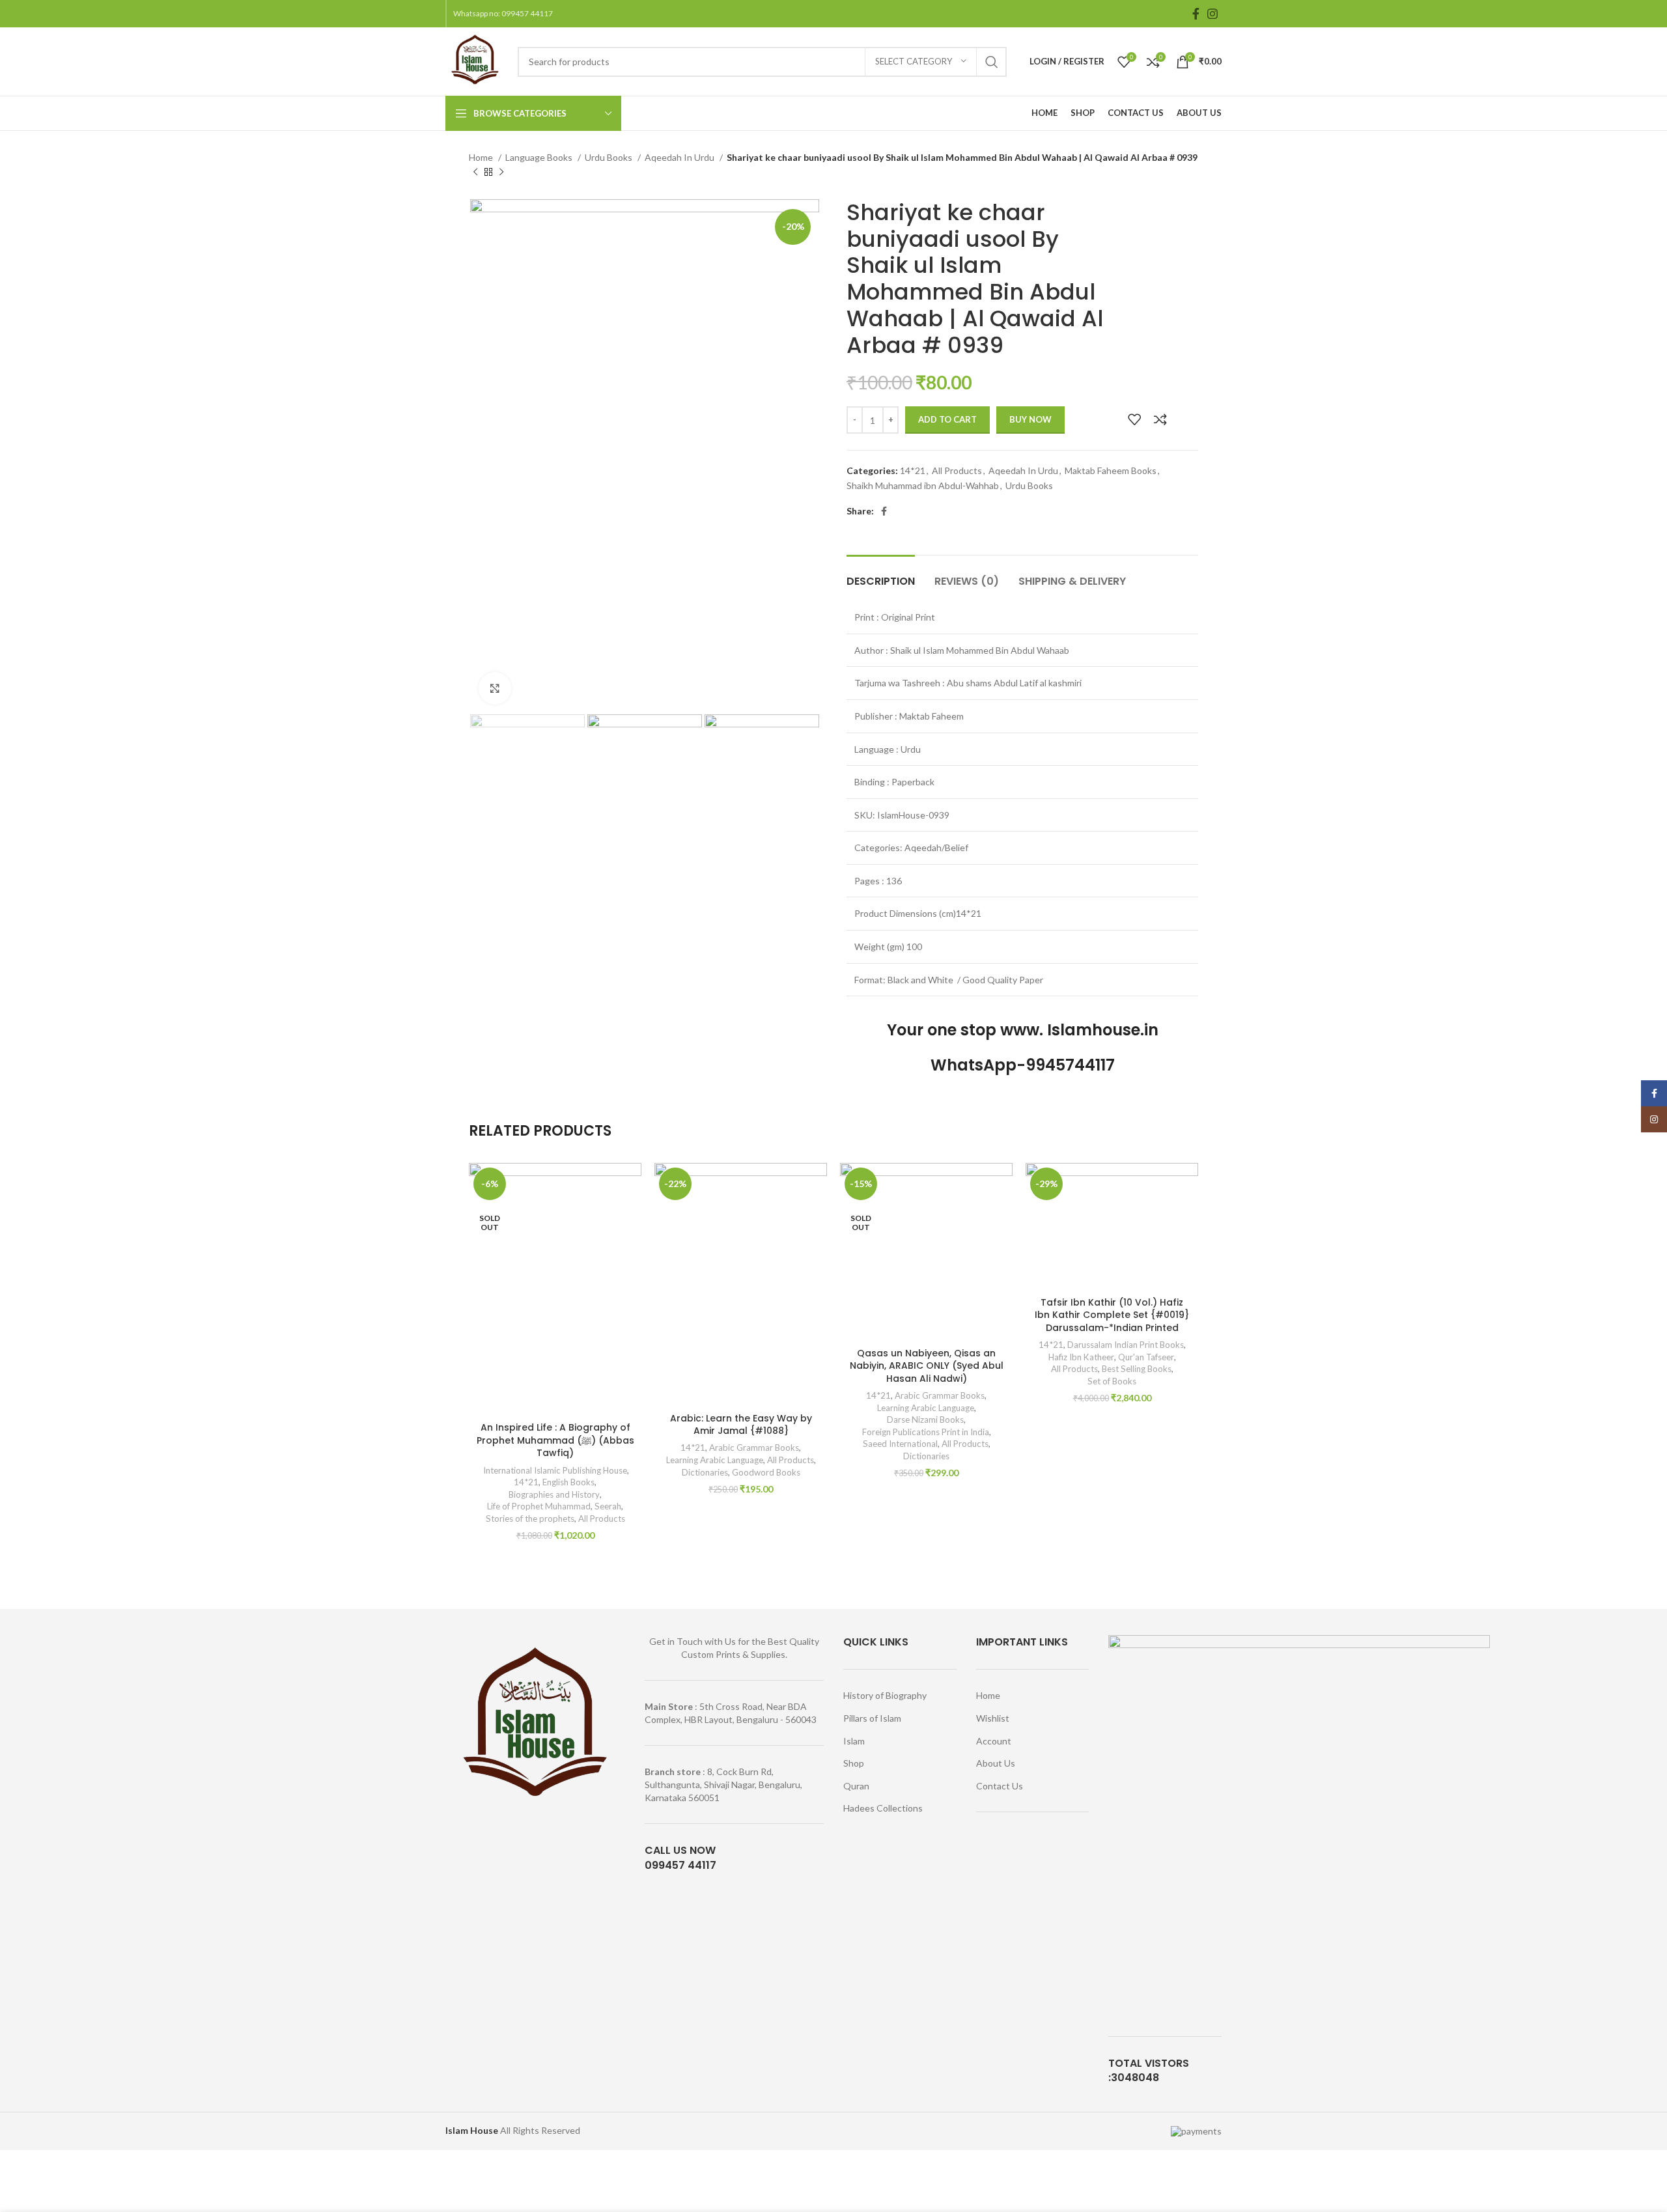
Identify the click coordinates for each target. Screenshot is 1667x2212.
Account (994, 1741)
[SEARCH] (992, 62)
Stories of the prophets (530, 1519)
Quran (856, 1786)
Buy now (1030, 419)
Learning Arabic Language (715, 1460)
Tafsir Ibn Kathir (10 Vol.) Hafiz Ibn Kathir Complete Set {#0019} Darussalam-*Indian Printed (1112, 1315)
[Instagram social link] (1212, 14)
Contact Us (1000, 1786)
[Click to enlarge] (495, 688)
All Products (957, 470)
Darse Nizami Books (925, 1420)
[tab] (881, 575)
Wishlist (993, 1718)
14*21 (913, 470)
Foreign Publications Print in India (926, 1432)
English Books (568, 1482)
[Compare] (1160, 419)
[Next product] (501, 173)
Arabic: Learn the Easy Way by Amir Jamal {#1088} (741, 1425)
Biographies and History (554, 1494)
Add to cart (947, 419)
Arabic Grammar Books (754, 1448)
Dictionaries (705, 1472)
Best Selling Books (1137, 1369)
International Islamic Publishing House (554, 1470)
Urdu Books (609, 157)
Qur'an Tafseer (1146, 1357)
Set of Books (1112, 1381)
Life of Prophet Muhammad (539, 1506)
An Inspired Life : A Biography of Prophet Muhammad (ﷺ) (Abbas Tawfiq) (555, 1440)
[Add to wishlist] (1134, 419)
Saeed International (900, 1444)
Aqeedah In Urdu (680, 157)
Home (482, 157)
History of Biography (885, 1695)
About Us (996, 1763)
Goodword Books (766, 1472)
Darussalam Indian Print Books (1126, 1345)
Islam (854, 1741)
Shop (854, 1763)
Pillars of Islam (872, 1718)
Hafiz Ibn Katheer (1081, 1357)
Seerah (608, 1506)
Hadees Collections (883, 1808)
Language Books (540, 157)
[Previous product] (475, 173)
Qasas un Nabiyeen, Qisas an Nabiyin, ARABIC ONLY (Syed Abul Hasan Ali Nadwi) (927, 1366)
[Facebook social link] (1196, 14)
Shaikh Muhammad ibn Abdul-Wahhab (923, 485)
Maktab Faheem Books (1111, 470)
